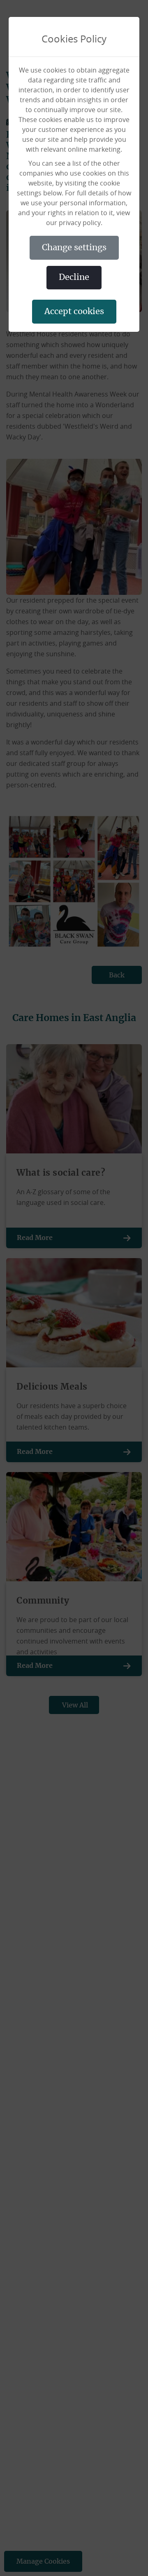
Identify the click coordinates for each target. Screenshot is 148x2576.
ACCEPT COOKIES (74, 312)
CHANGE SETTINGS (74, 248)
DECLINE (74, 277)
